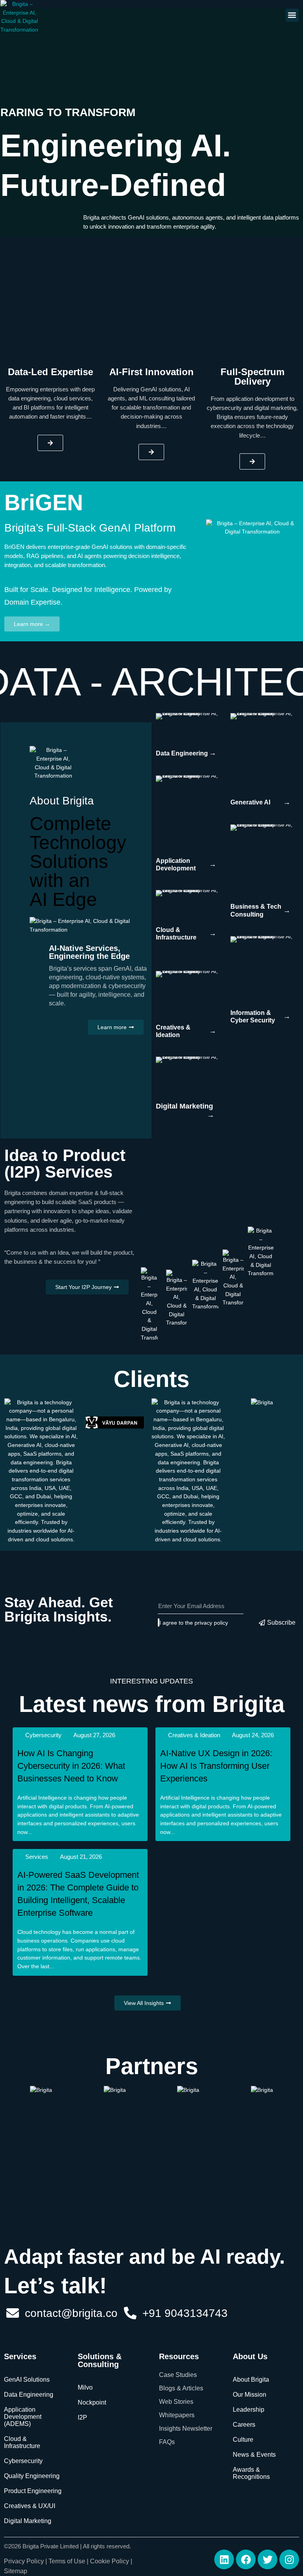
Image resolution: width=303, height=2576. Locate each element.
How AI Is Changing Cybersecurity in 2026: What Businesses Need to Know (71, 1766)
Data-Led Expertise (50, 372)
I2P (82, 2417)
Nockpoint (92, 2402)
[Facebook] (246, 2559)
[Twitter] (267, 2559)
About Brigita (251, 2380)
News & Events (254, 2455)
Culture (243, 2440)
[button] (292, 15)
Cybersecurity (43, 1735)
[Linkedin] (224, 2559)
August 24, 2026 (253, 1735)
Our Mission (250, 2395)
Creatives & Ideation (194, 1735)
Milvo (85, 2387)
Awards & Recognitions (251, 2473)
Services (37, 1857)
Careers (244, 2425)
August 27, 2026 (94, 1735)
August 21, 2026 (81, 1857)
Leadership (249, 2410)
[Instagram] (289, 2559)
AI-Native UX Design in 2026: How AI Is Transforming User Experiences (216, 1766)
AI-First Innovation (151, 372)
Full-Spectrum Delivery (252, 377)
